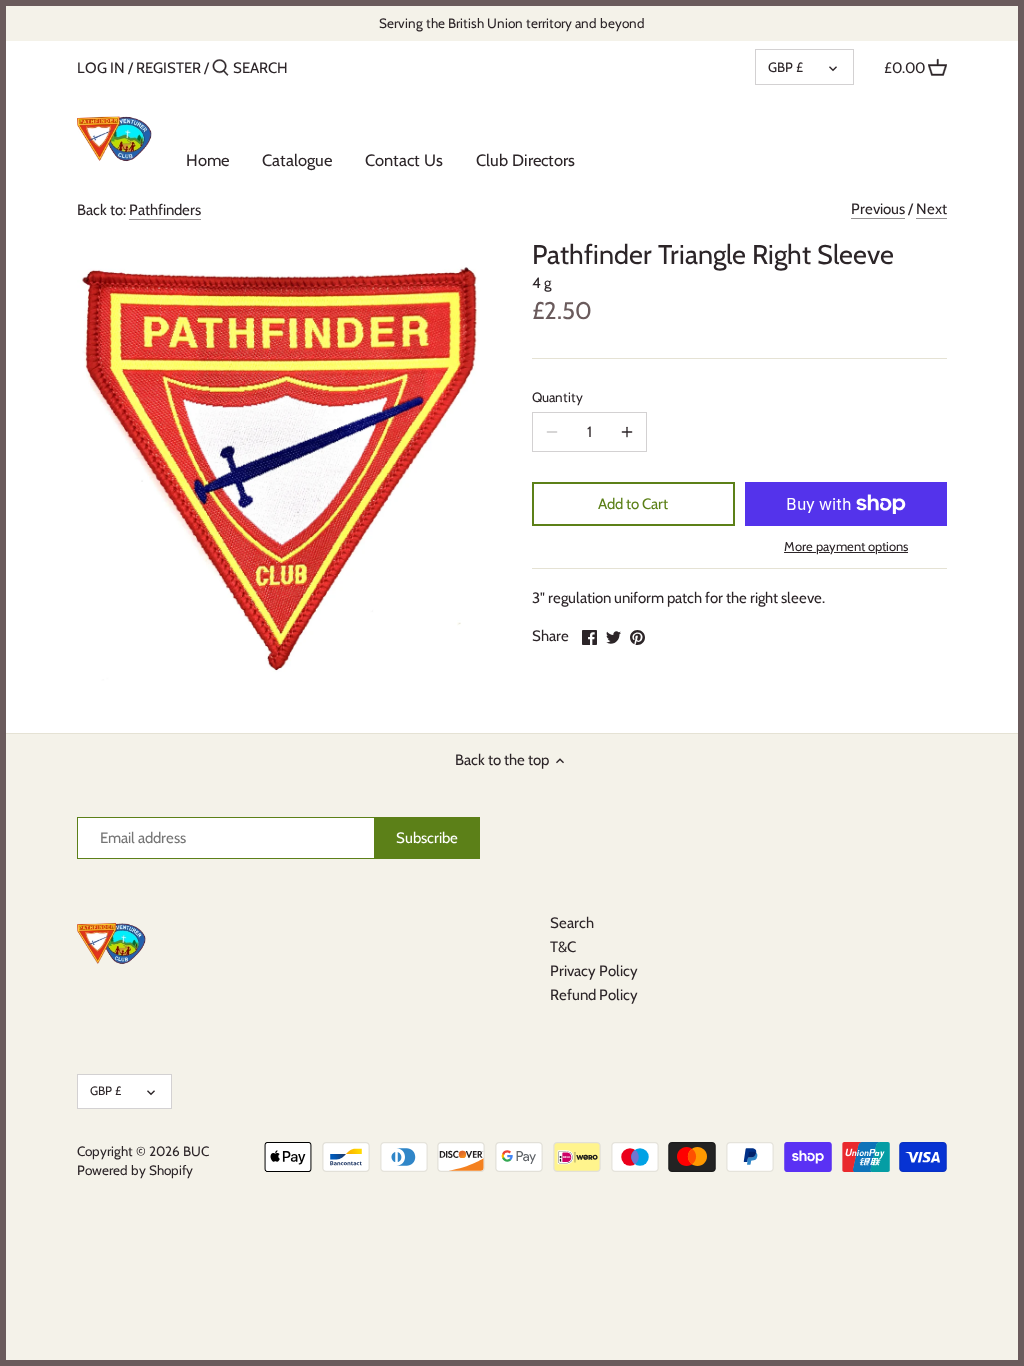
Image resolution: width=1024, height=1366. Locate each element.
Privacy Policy (594, 971)
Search (572, 923)
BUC (196, 1151)
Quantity (557, 397)
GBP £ (785, 67)
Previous (878, 209)
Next (931, 209)
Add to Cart (633, 504)
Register (168, 68)
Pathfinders (165, 210)
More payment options (846, 546)
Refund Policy (594, 995)
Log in (101, 68)
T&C (563, 947)
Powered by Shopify (135, 1170)
